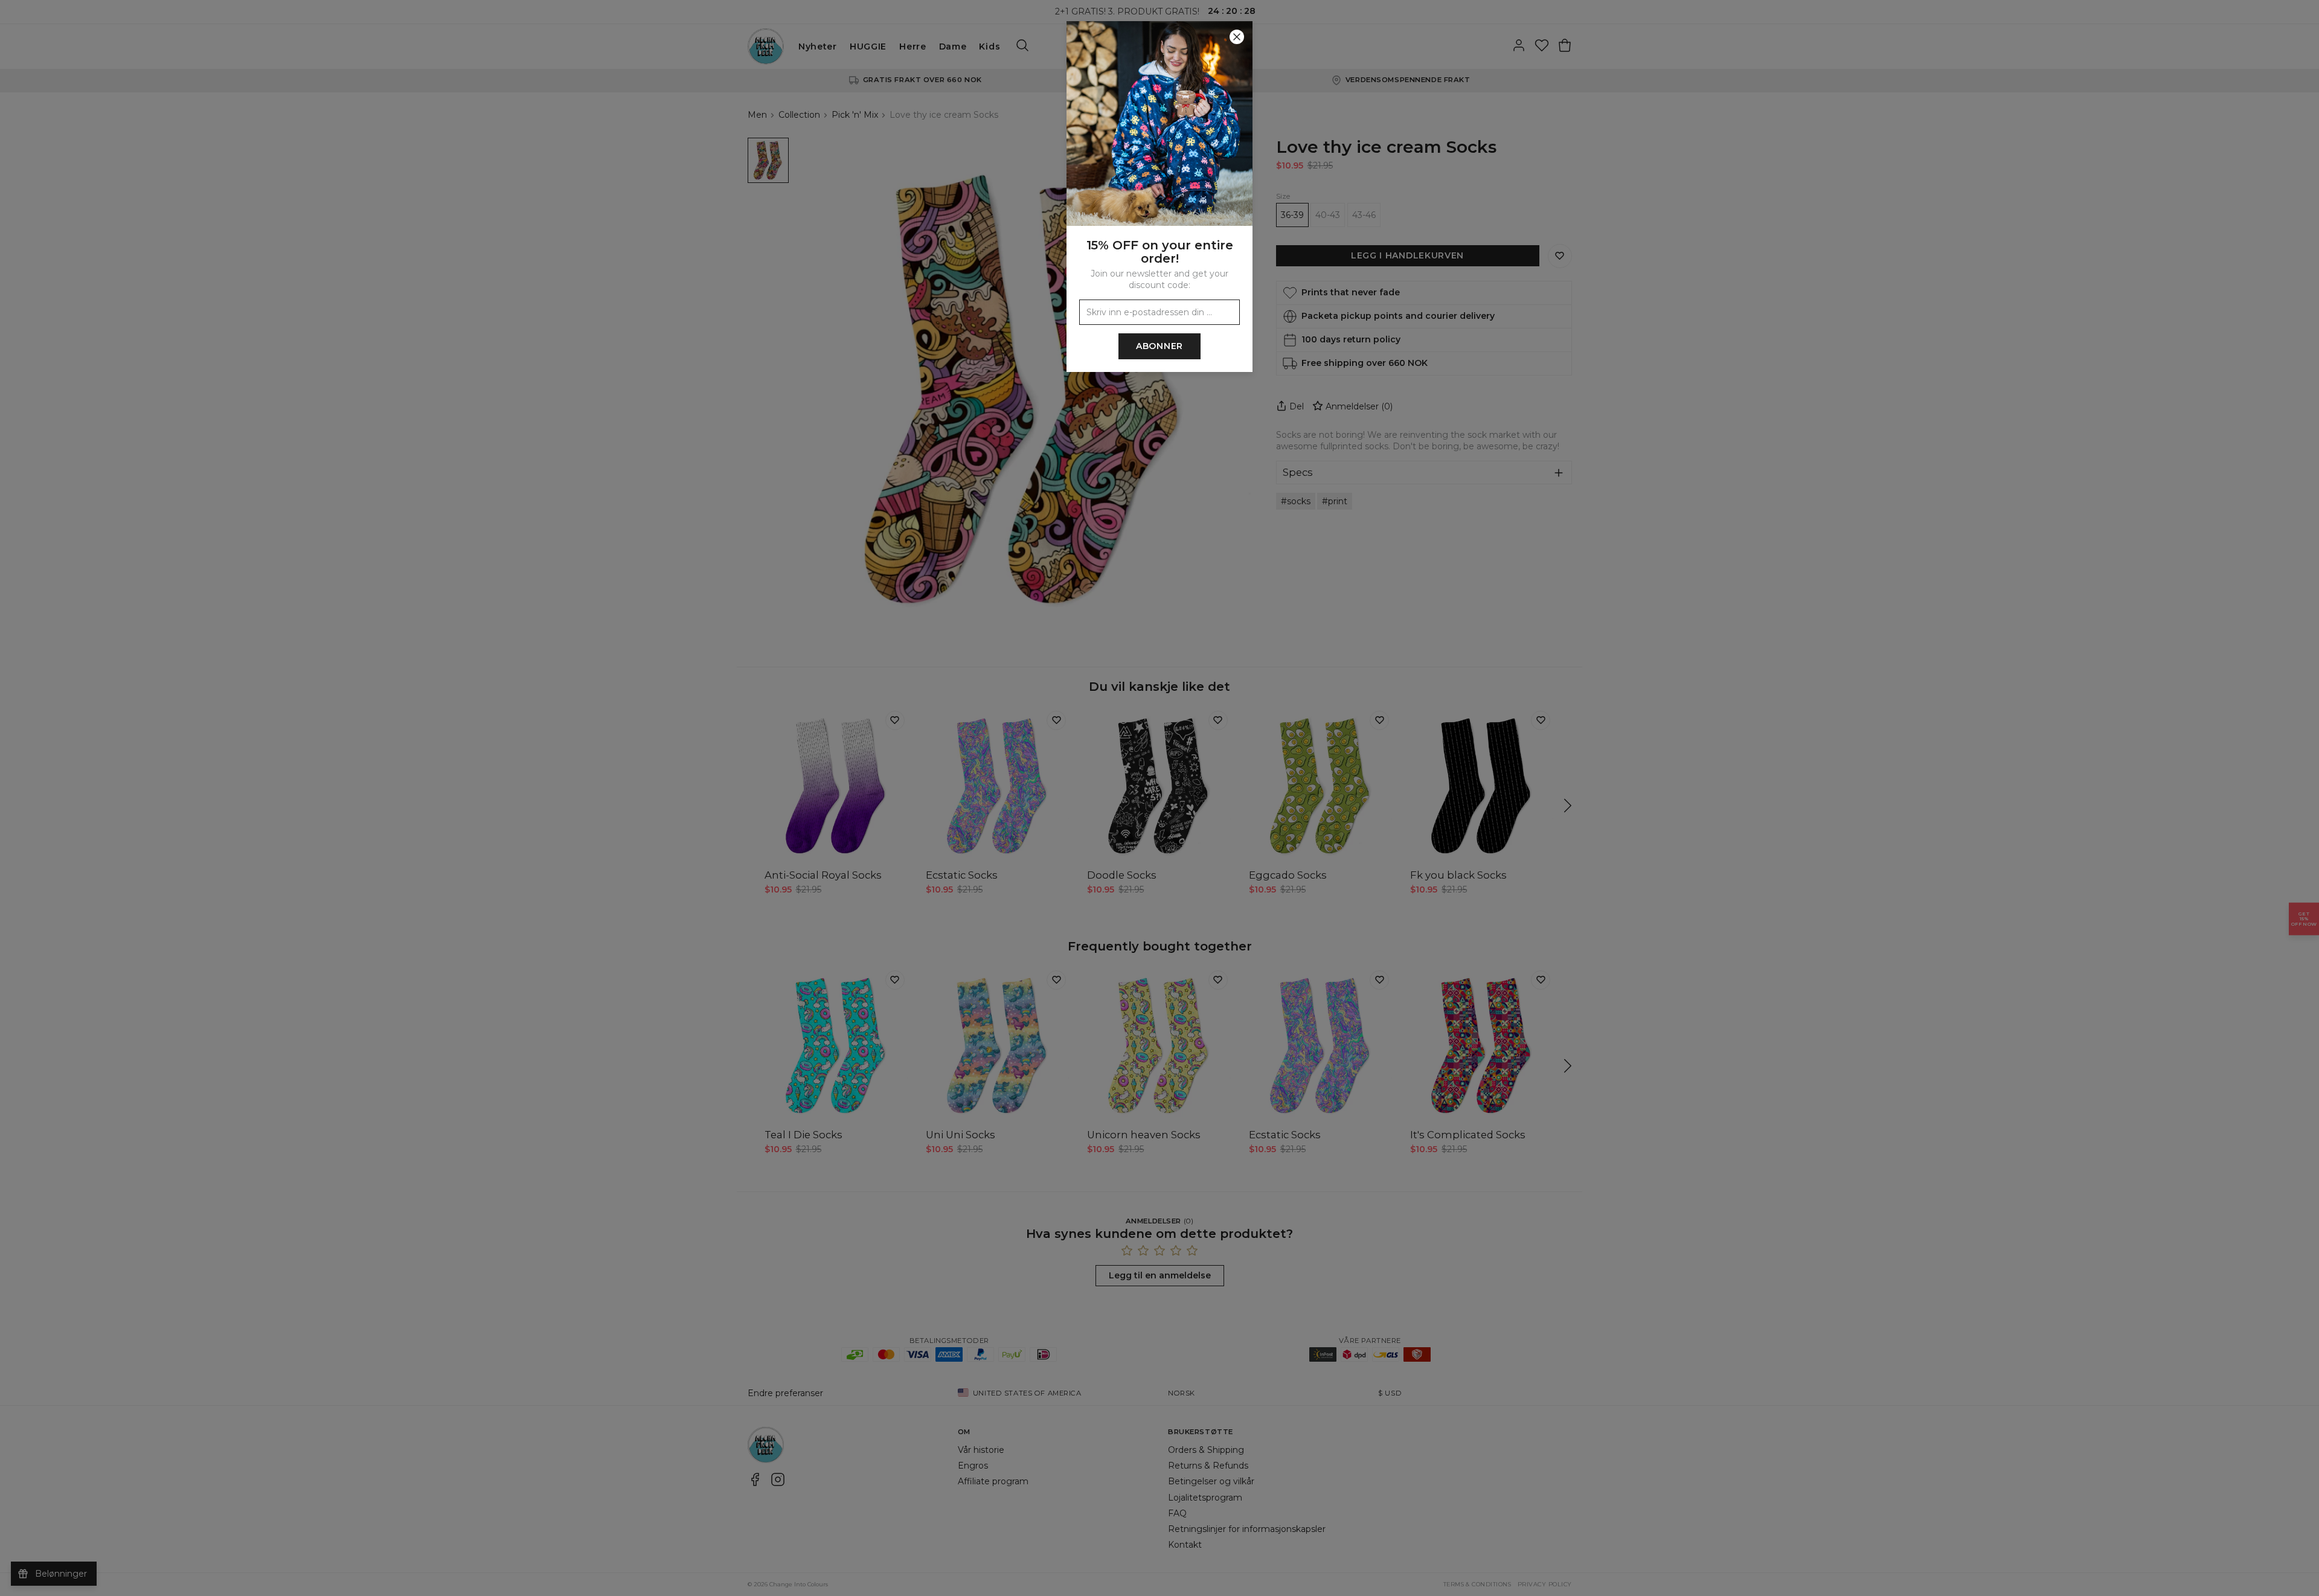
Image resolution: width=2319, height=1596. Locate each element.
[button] (1159, 798)
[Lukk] (1237, 37)
